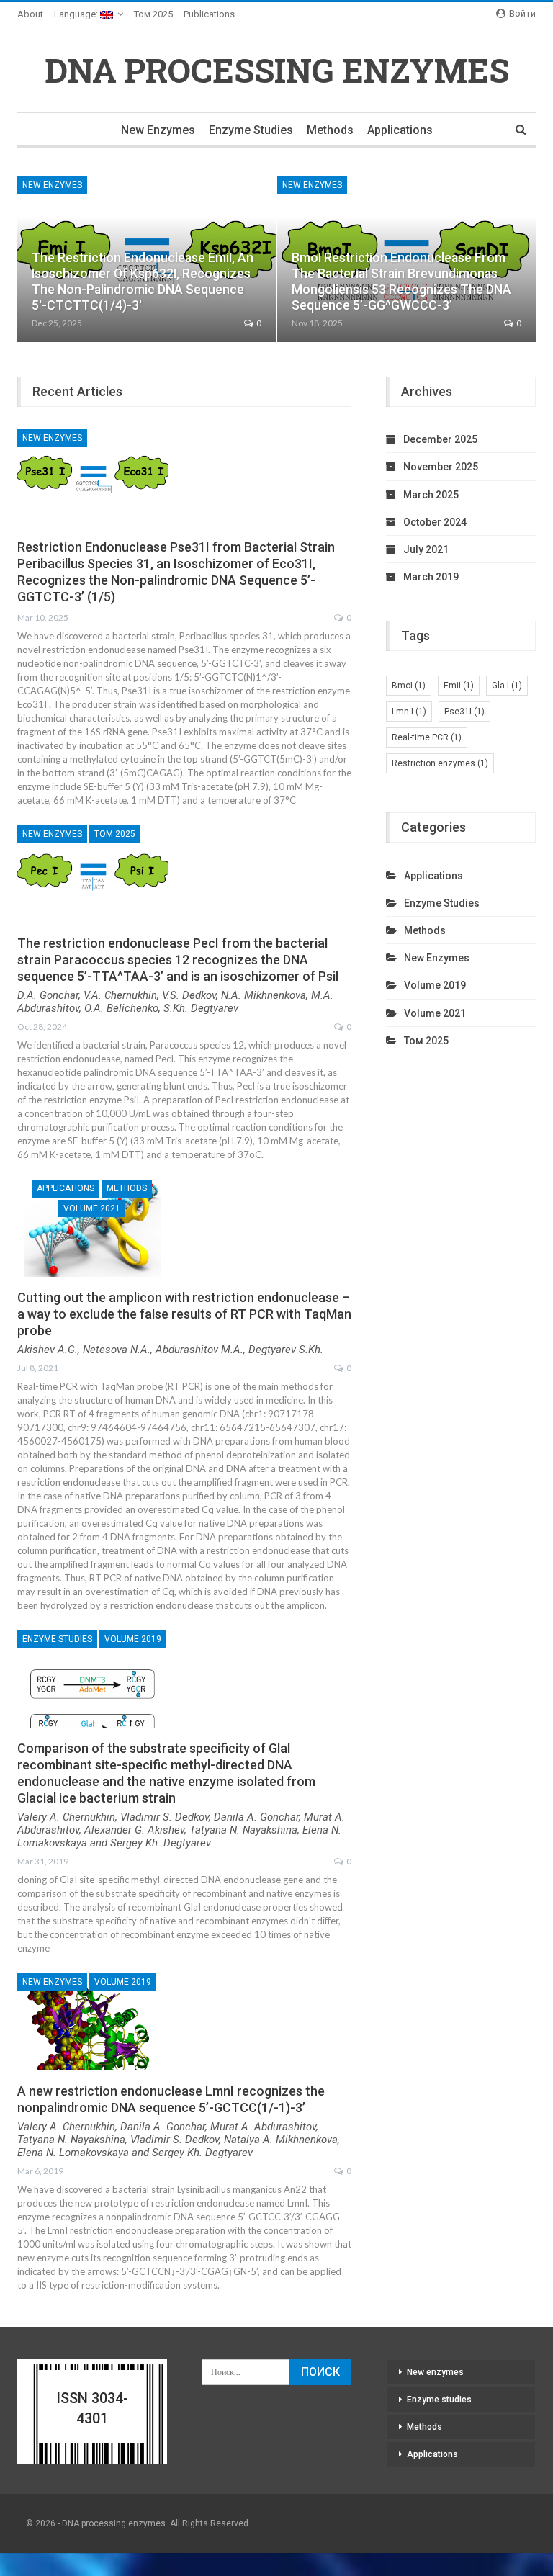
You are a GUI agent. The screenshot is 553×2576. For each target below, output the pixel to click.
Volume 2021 (92, 1208)
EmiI (459, 686)
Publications (209, 14)
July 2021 (426, 549)
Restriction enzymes (440, 763)
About (30, 14)
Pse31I (464, 712)
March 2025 (431, 495)
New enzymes (158, 130)
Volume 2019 (133, 1639)
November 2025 (441, 467)
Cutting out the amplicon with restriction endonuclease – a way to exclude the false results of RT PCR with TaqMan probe (184, 1314)
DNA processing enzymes (277, 70)
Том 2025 (153, 14)
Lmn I (409, 712)
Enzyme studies (251, 130)
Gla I (507, 686)
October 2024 (435, 522)
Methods (330, 130)
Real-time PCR (427, 737)
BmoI (409, 686)
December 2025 (440, 439)
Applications (400, 130)
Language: (77, 14)
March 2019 (431, 577)
